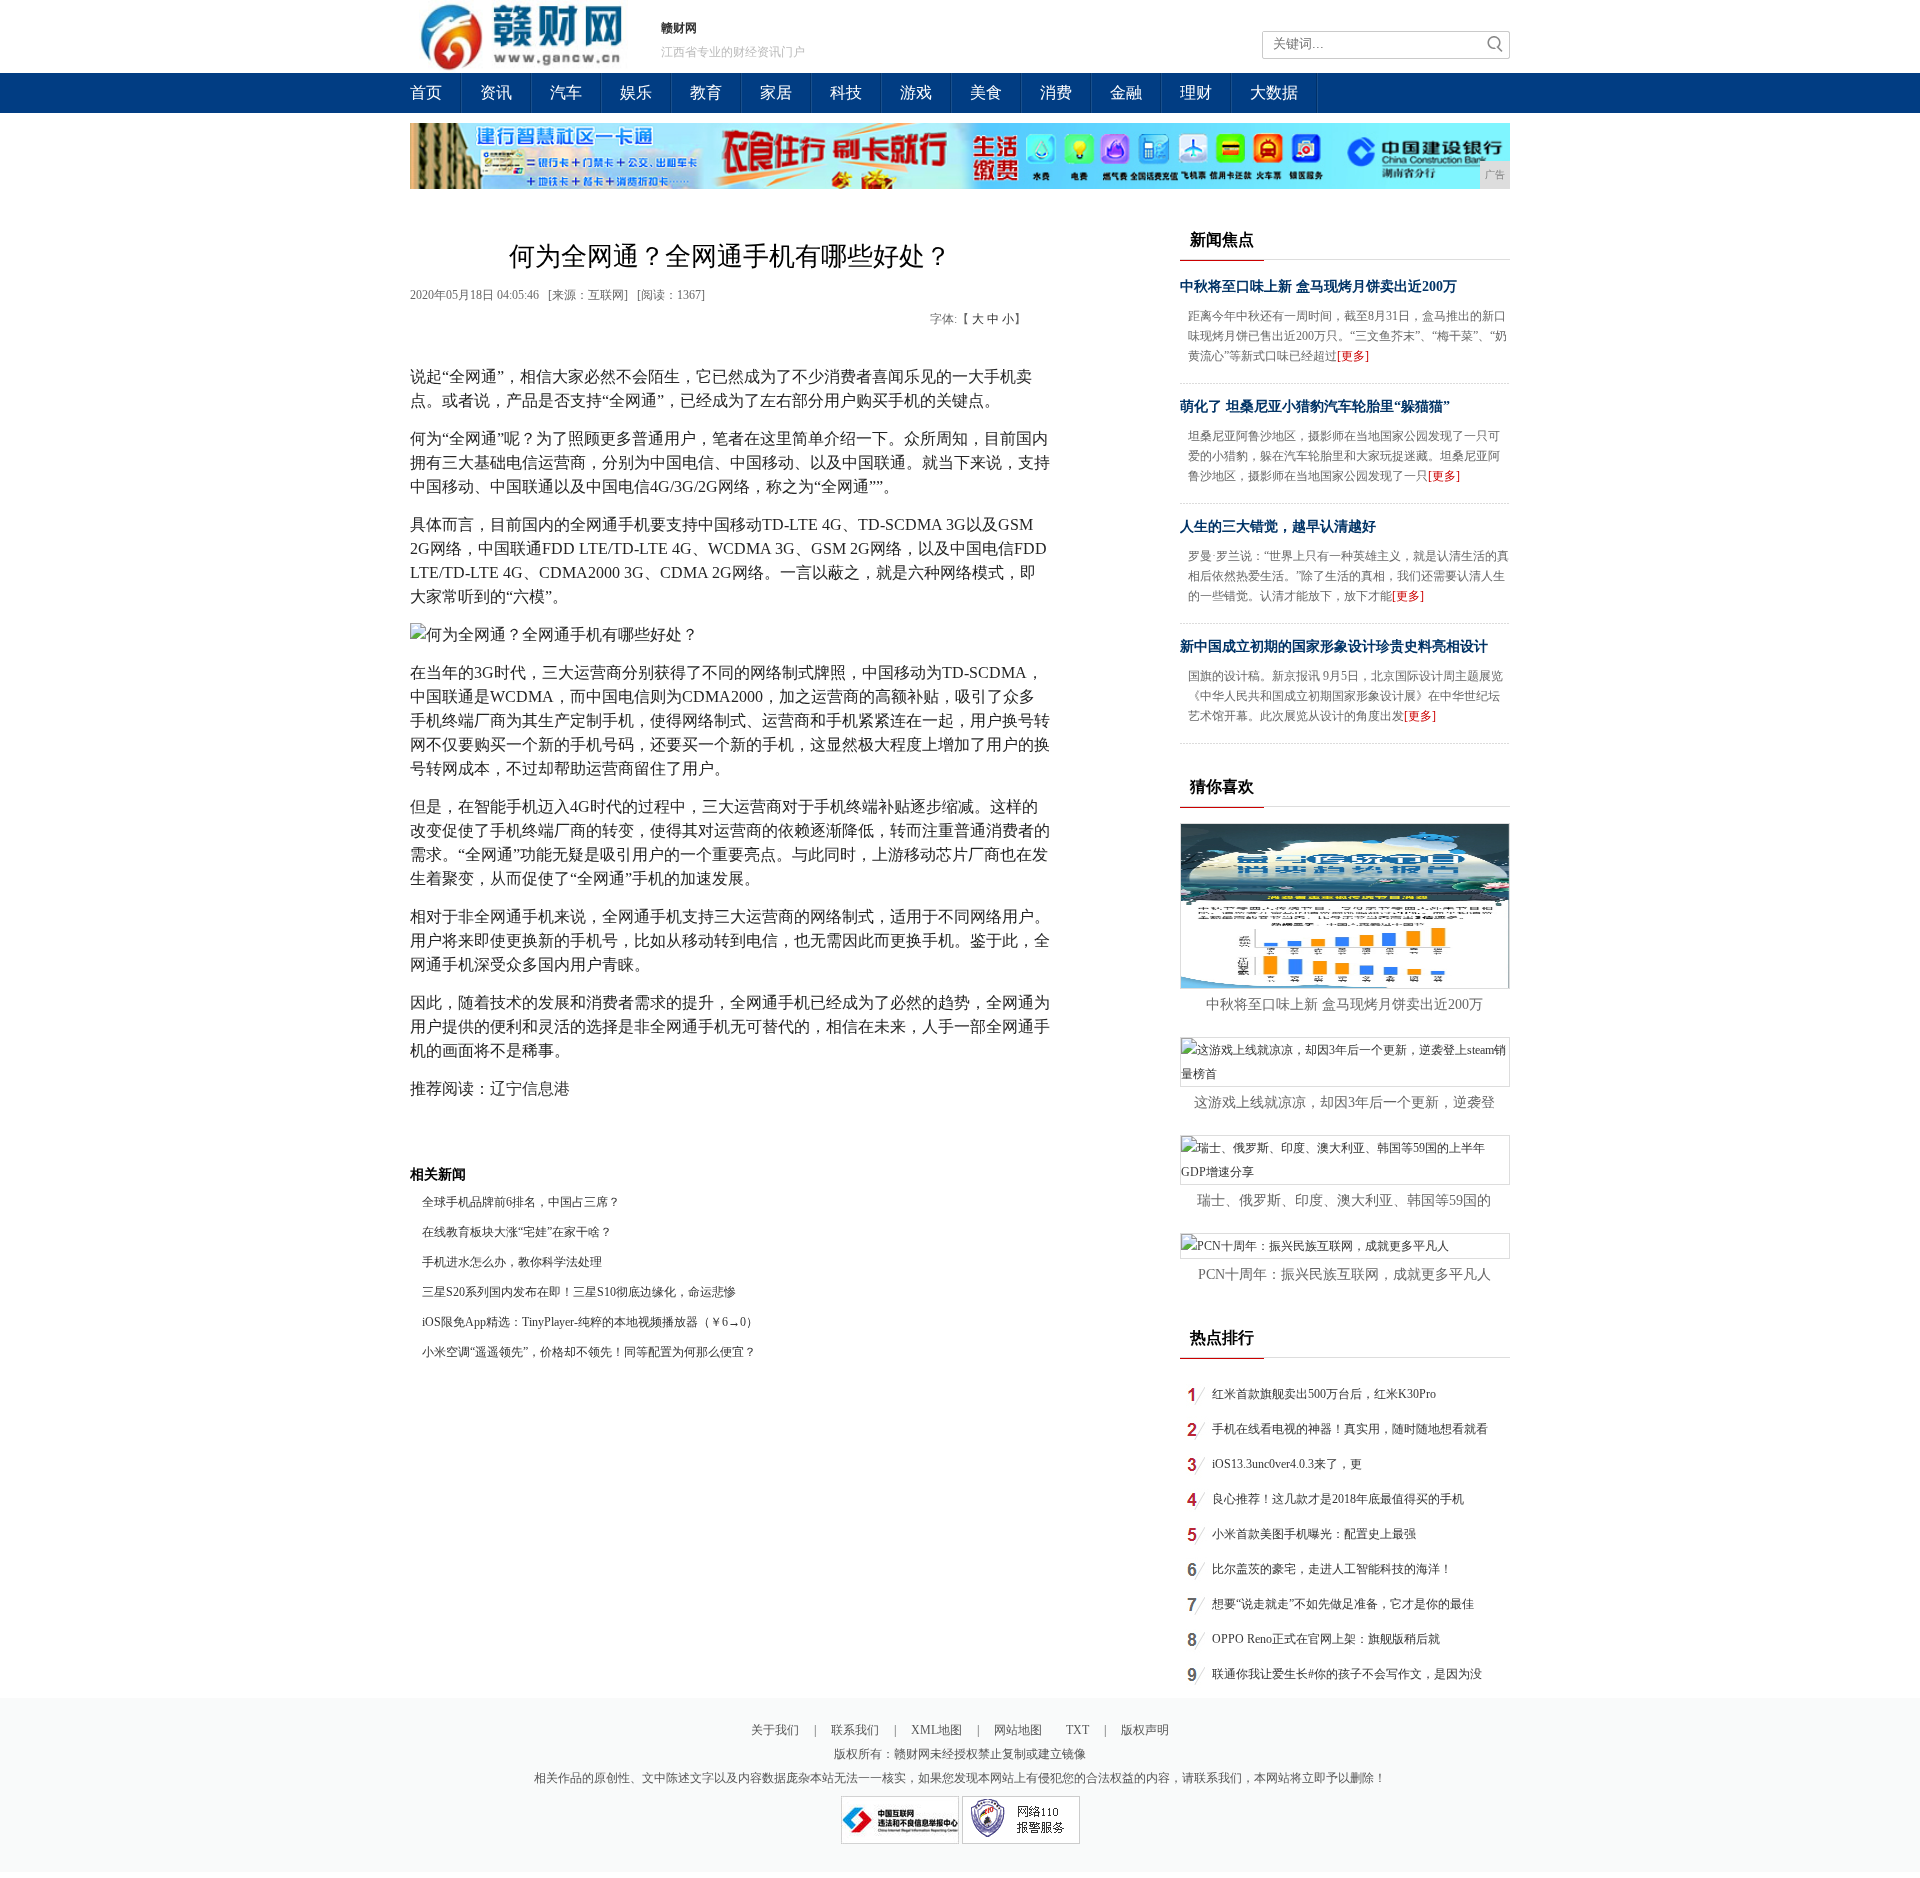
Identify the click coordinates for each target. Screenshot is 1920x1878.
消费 (1056, 92)
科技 (846, 92)
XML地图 (936, 1730)
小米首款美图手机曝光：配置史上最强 (1314, 1534)
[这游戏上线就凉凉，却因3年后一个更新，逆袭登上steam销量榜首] (1345, 1074)
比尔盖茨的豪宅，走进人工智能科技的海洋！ (1332, 1569)
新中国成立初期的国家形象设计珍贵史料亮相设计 (1334, 646)
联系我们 (855, 1730)
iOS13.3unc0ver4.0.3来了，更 (1287, 1464)
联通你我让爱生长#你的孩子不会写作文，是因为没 (1347, 1674)
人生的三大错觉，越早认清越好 (1278, 526)
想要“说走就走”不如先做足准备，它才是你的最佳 (1343, 1604)
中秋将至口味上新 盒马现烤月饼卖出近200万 (1318, 286)
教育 (706, 92)
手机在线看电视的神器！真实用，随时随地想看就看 (1350, 1429)
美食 (986, 92)
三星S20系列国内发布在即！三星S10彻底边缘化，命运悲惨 (579, 1292)
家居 (776, 92)
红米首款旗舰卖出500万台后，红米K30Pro (1324, 1394)
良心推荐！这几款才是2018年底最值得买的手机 (1338, 1499)
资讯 (496, 92)
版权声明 (1145, 1730)
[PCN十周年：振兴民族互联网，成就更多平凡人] (1315, 1246)
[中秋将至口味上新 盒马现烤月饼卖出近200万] (1345, 984)
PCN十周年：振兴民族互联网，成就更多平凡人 (1344, 1274)
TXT (1077, 1730)
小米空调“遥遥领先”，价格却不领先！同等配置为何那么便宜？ (589, 1352)
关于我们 (775, 1730)
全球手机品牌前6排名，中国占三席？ (521, 1202)
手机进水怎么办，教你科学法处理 (512, 1262)
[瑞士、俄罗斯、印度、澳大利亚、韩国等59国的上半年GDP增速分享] (1345, 1172)
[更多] (1353, 356)
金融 (1126, 92)
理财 (1196, 92)
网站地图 (1018, 1730)
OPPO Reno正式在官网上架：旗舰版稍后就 (1326, 1639)
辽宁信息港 (530, 1088)
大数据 (1274, 92)
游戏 (916, 92)
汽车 (566, 92)
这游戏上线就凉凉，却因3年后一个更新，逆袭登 (1344, 1102)
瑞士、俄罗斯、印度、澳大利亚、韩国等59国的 (1344, 1200)
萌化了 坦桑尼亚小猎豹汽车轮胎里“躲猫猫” (1315, 406)
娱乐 (636, 92)
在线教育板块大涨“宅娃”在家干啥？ (517, 1232)
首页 (426, 92)
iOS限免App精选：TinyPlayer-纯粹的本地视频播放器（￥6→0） (590, 1322)
